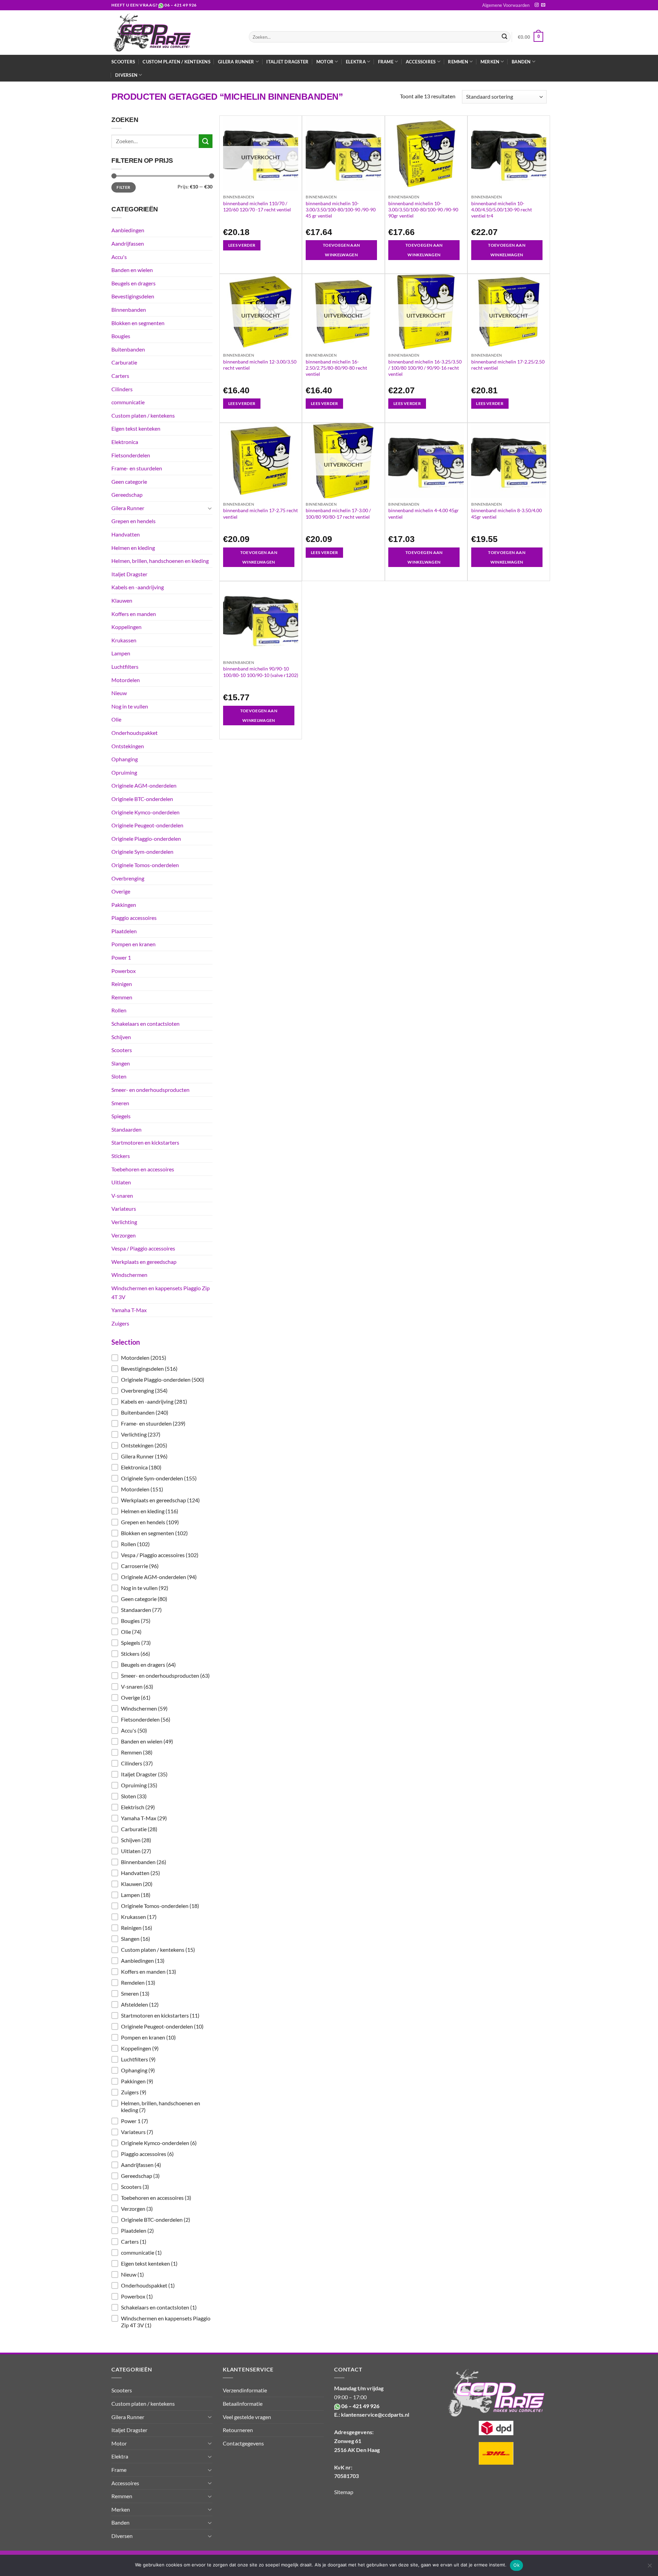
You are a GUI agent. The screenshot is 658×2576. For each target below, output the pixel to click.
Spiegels (121, 1116)
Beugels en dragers (133, 283)
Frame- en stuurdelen (137, 468)
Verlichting (124, 1222)
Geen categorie (129, 482)
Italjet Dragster (287, 62)
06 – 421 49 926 (181, 5)
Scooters (123, 62)
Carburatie (124, 362)
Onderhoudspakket (135, 733)
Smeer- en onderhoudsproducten (150, 1090)
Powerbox (124, 971)
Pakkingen (124, 905)
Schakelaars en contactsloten (145, 1024)
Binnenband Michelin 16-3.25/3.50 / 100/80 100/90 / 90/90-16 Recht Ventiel (425, 368)
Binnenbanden (129, 310)
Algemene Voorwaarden (506, 5)
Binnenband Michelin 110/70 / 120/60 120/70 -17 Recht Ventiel (257, 206)
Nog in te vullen (130, 706)
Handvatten (126, 534)
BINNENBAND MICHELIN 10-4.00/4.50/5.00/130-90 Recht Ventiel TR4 (502, 209)
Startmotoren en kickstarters (145, 1142)
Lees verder (242, 245)
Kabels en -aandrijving (138, 587)
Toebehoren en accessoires (143, 1169)
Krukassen (124, 640)
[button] (162, 1358)
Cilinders (122, 389)
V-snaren (122, 1195)
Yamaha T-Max (129, 1310)
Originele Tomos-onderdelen (145, 865)
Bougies (121, 336)
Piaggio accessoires (134, 918)
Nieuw (119, 693)
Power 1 (121, 957)
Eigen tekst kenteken (136, 428)
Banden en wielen (132, 270)
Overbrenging (128, 878)
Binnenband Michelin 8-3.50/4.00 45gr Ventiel (507, 513)
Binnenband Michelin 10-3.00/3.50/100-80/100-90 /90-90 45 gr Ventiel (341, 209)
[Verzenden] (504, 37)
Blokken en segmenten (138, 323)
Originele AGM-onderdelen (144, 785)
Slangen (121, 1063)
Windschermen (129, 1275)
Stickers (121, 1156)
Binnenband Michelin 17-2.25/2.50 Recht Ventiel (508, 365)
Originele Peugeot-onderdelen (147, 825)
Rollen (119, 1010)
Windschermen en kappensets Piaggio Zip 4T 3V (161, 1292)
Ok (516, 2565)
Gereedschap (127, 495)
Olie (116, 719)
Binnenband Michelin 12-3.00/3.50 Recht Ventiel (260, 365)
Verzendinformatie (245, 2390)
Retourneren (238, 2430)
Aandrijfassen (128, 243)
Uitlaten (121, 1182)
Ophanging (125, 759)
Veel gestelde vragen (247, 2417)
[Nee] (649, 2567)
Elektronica (125, 442)
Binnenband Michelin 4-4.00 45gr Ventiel (424, 513)
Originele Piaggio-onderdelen (146, 839)
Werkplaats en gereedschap (144, 1262)
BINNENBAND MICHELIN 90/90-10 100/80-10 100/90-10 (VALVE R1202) (261, 672)
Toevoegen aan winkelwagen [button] (342, 250)
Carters (120, 376)
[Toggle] (210, 508)
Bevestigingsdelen (133, 296)
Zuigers (120, 1323)
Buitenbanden (128, 349)
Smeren (120, 1103)
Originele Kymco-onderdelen (145, 812)
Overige (121, 891)
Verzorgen (124, 1235)
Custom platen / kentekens (176, 62)
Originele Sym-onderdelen (142, 852)
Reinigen (122, 984)
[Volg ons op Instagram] (537, 5)
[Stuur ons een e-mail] (543, 5)
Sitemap (344, 2492)
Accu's (119, 257)
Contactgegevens (243, 2443)
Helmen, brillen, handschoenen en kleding (160, 561)
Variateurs (124, 1209)
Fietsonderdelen (131, 455)
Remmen (122, 997)
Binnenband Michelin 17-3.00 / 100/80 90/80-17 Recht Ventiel (338, 513)
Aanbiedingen (128, 230)
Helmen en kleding (133, 548)
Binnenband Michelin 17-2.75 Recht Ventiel (260, 513)
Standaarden (126, 1129)
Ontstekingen (128, 746)
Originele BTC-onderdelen (142, 799)
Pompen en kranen (133, 944)
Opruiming (124, 772)
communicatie (128, 402)
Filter (123, 187)
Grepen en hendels (133, 521)
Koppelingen (126, 627)
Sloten (119, 1076)
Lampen (121, 653)
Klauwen (122, 600)
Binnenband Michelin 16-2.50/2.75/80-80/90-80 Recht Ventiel (336, 368)
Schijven (121, 1037)
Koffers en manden (134, 614)
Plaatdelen (124, 931)
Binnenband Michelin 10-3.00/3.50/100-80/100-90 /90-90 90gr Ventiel (423, 209)
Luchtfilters (125, 667)
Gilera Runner (128, 508)
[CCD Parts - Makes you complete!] (175, 33)
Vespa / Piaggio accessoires (143, 1248)
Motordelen (126, 680)
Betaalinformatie (243, 2404)
